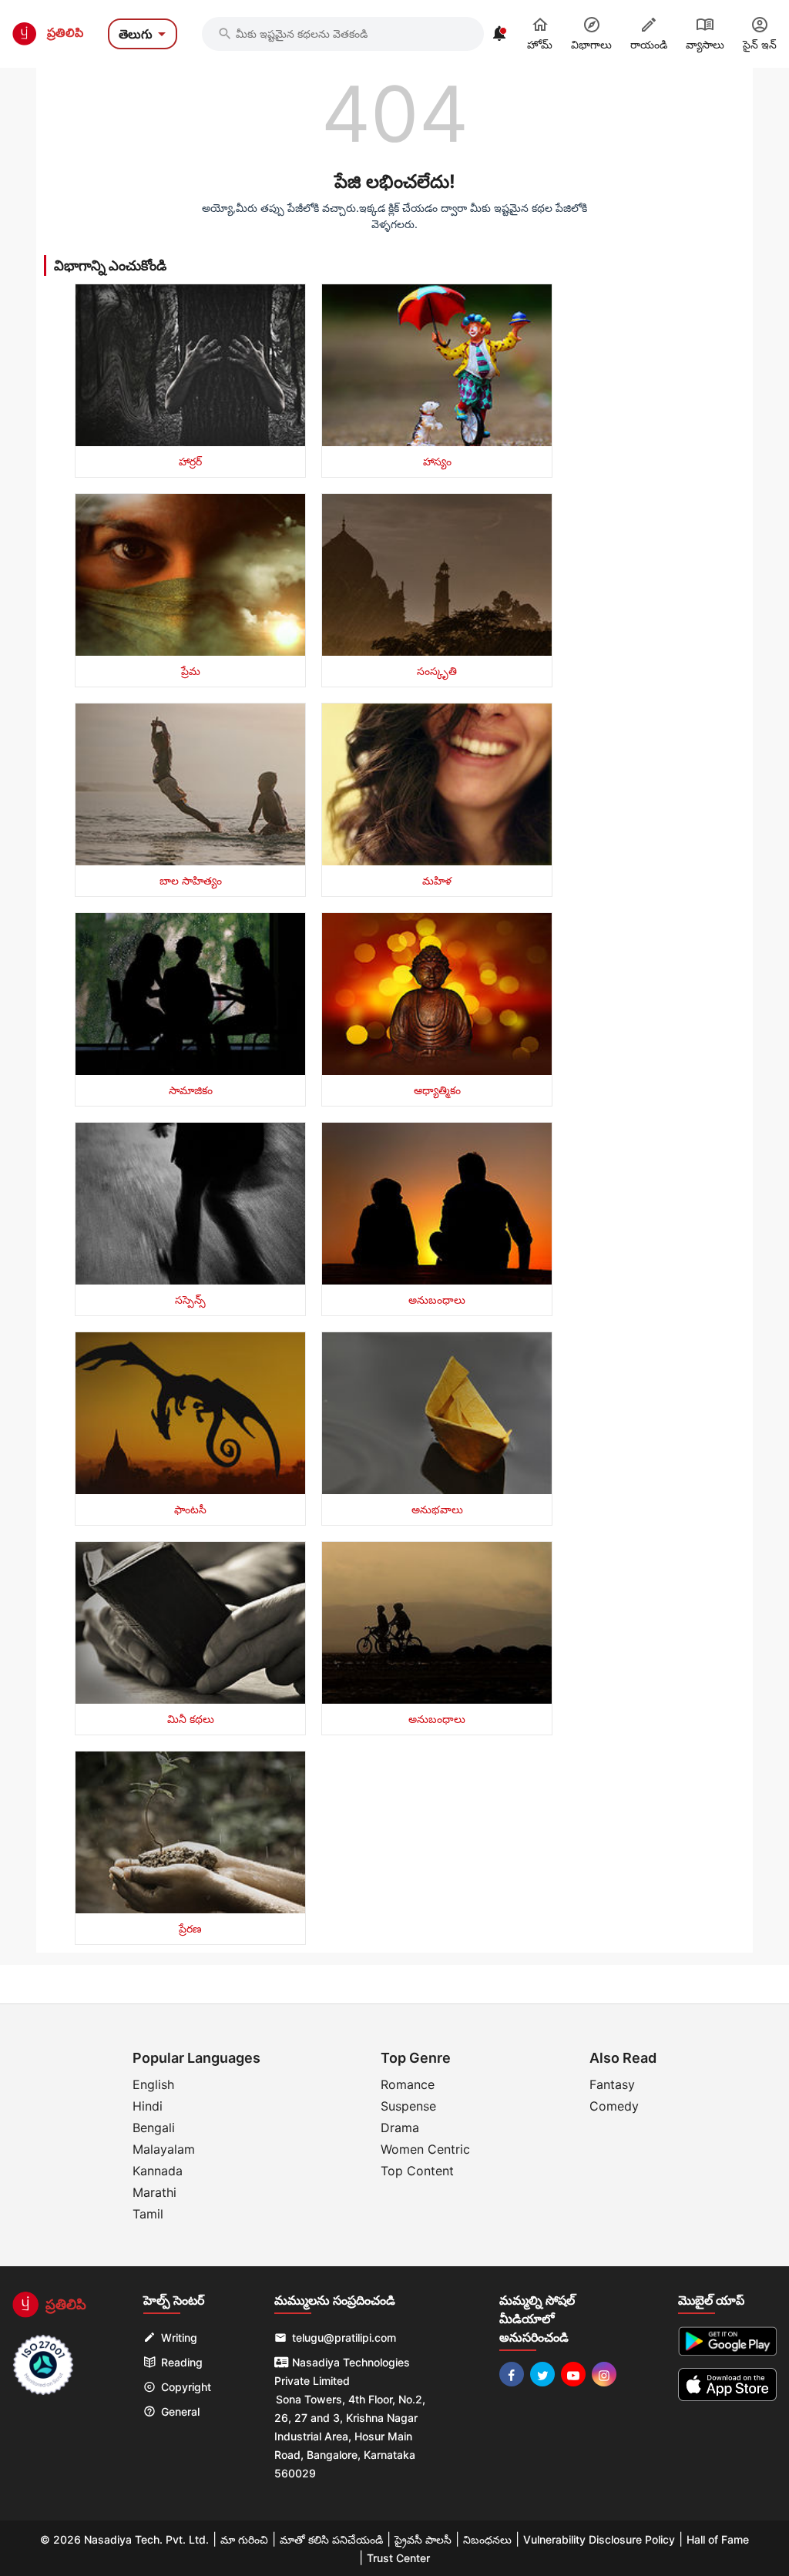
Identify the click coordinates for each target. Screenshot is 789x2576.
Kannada (158, 2171)
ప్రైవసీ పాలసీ (423, 2539)
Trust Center (398, 2558)
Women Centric (425, 2149)
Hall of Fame (718, 2539)
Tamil (148, 2214)
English (153, 2084)
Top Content (417, 2171)
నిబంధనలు (487, 2539)
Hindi (148, 2106)
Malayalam (164, 2149)
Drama (400, 2128)
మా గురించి (244, 2539)
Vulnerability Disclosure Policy (599, 2539)
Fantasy (612, 2084)
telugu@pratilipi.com (344, 2338)
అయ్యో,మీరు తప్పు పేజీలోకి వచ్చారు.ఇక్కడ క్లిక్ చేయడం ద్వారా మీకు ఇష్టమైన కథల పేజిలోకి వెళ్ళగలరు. (394, 216)
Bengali (154, 2128)
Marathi (154, 2192)
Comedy (614, 2106)
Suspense (408, 2106)
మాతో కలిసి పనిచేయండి (331, 2539)
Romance (408, 2084)
